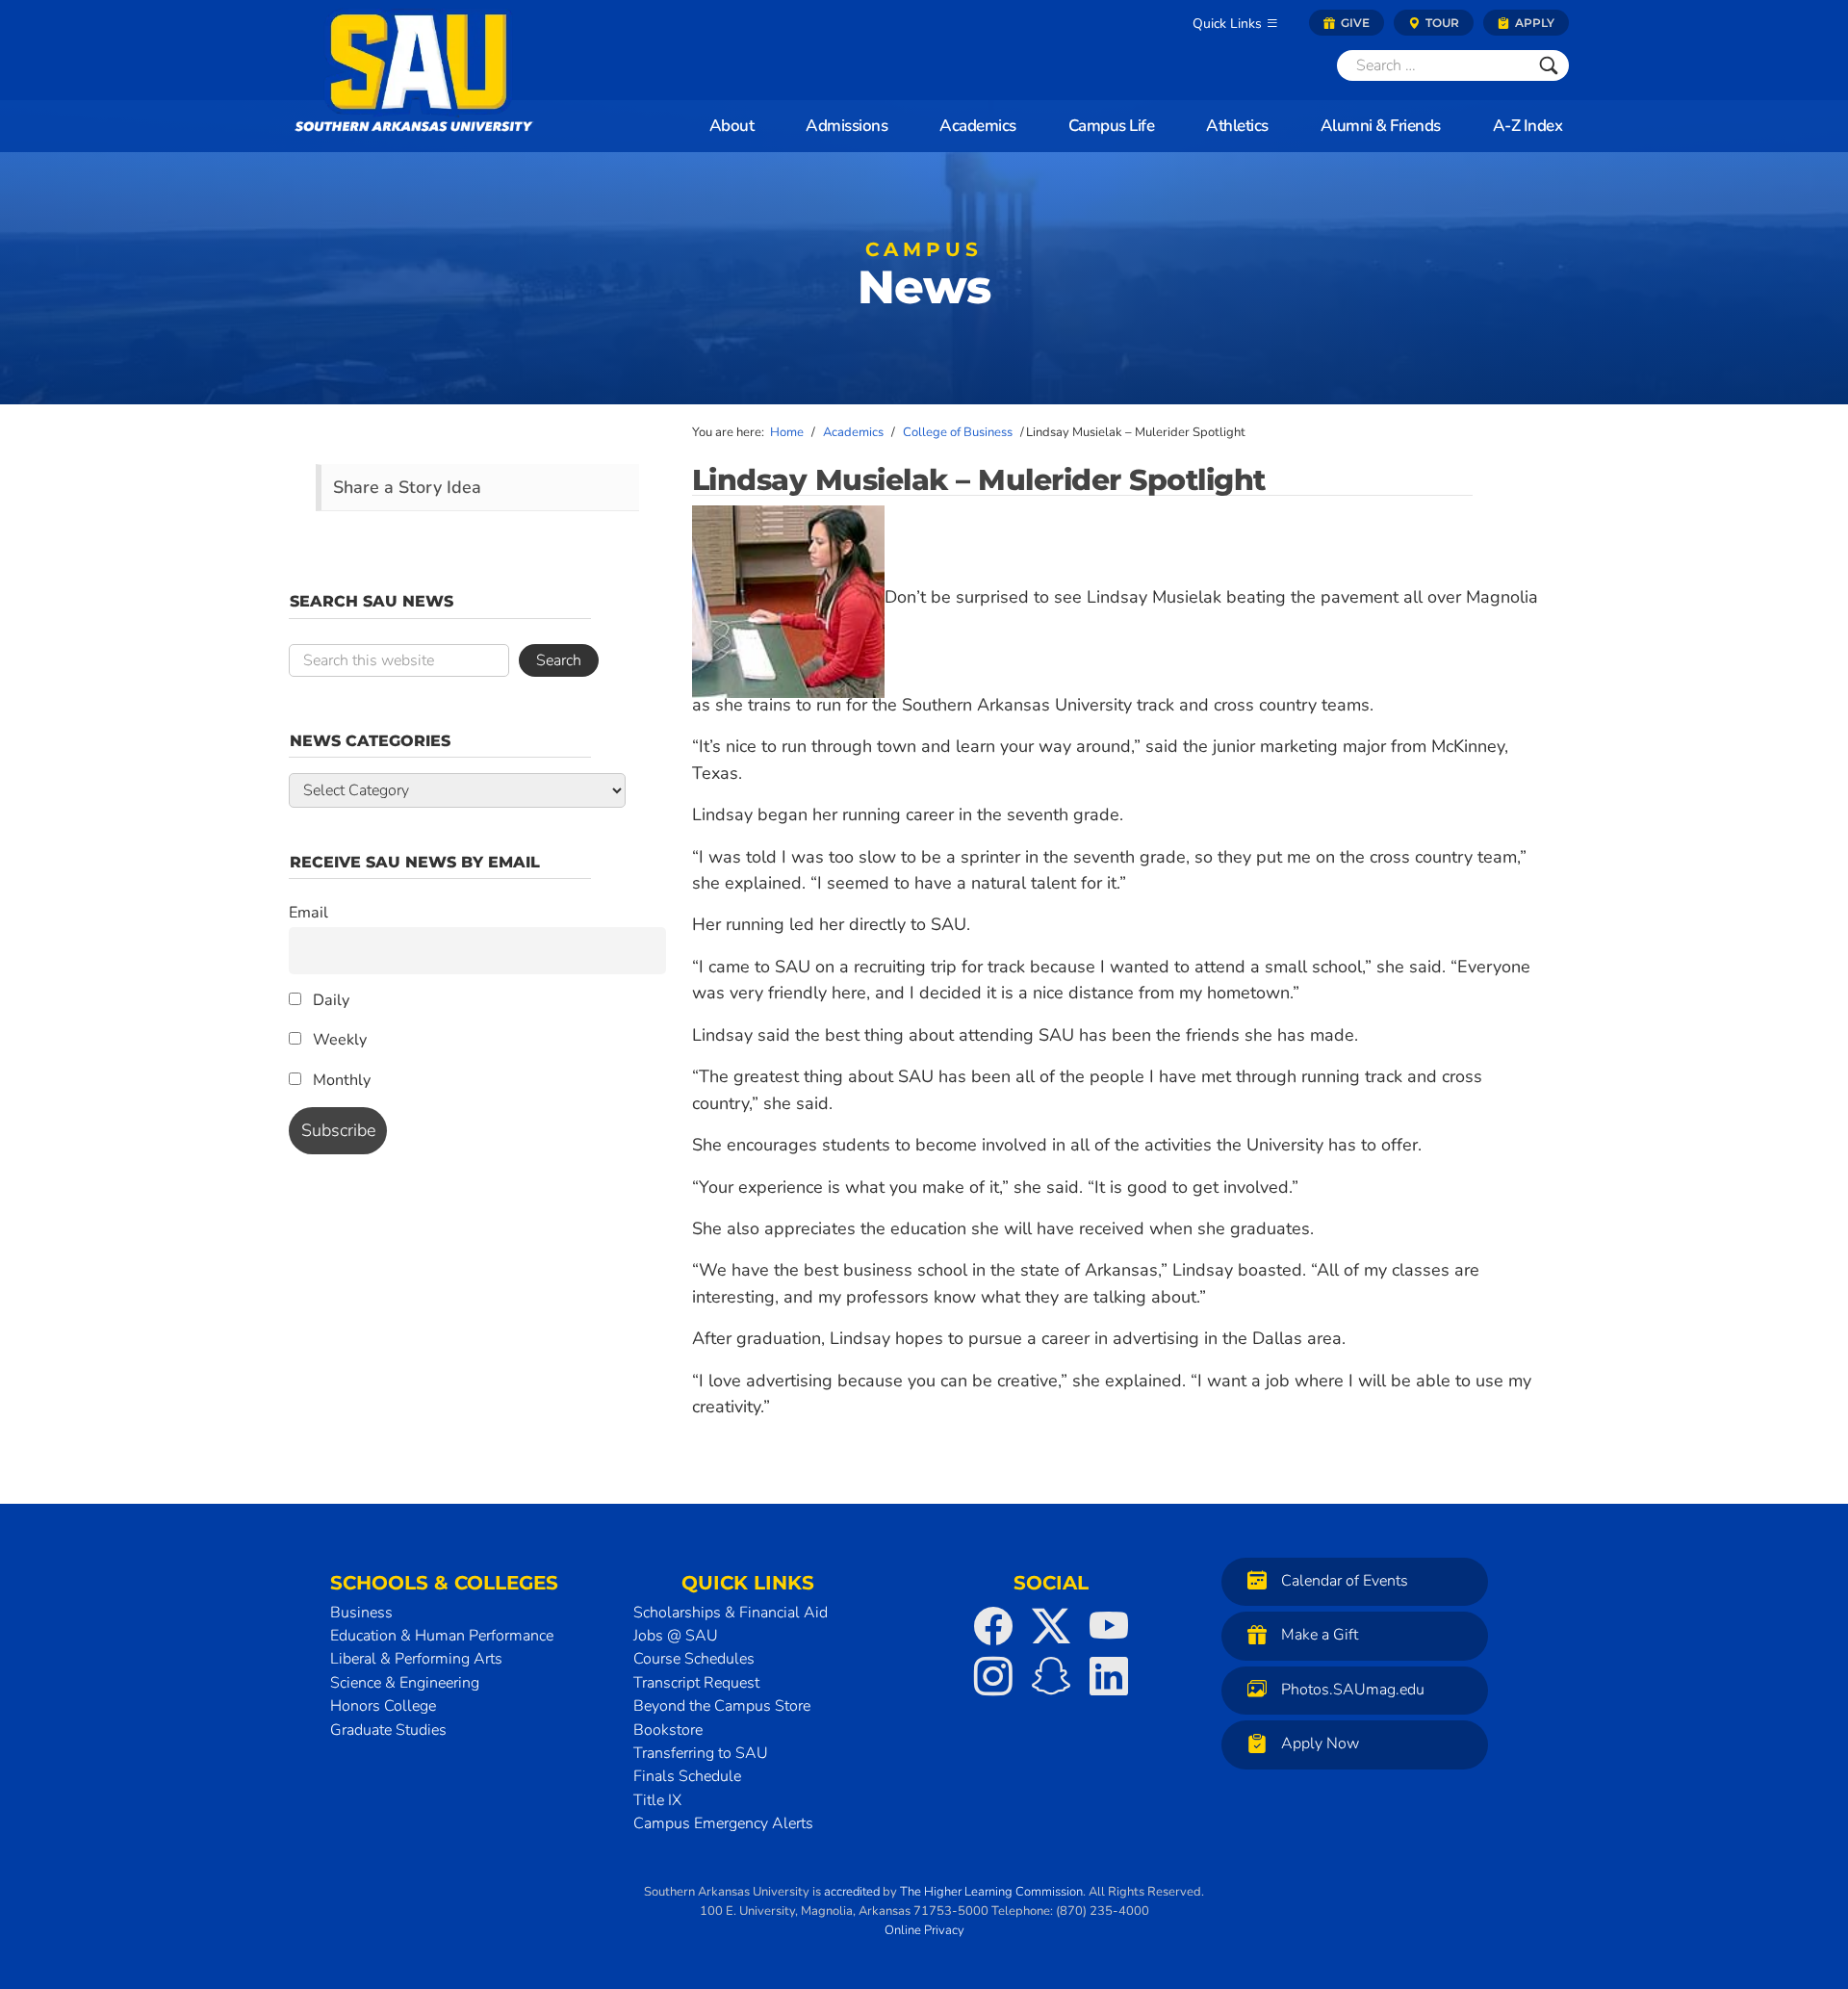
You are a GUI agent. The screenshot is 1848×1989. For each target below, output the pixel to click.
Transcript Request (696, 1683)
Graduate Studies (388, 1730)
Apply (1533, 23)
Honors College (383, 1706)
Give (1354, 23)
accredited (852, 1892)
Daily (329, 1000)
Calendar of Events (1345, 1581)
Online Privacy (924, 1930)
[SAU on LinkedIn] (1109, 1676)
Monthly (340, 1080)
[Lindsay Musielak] (788, 597)
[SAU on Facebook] (993, 1626)
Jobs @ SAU (676, 1636)
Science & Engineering (405, 1683)
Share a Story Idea (407, 487)
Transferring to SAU (701, 1753)
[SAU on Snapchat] (1051, 1676)
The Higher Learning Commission (991, 1892)
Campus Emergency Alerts (723, 1823)
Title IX (657, 1800)
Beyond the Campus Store (722, 1706)
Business (361, 1613)
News (924, 280)
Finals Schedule (687, 1776)
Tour (1441, 23)
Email (308, 913)
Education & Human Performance (442, 1636)
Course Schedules (694, 1659)
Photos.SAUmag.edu (1353, 1690)
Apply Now (1320, 1744)
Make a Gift (1320, 1635)
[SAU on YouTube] (1109, 1626)
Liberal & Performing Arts (416, 1659)
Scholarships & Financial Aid (731, 1613)
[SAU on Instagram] (993, 1676)
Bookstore (668, 1730)
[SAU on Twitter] (1051, 1626)
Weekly (338, 1040)
